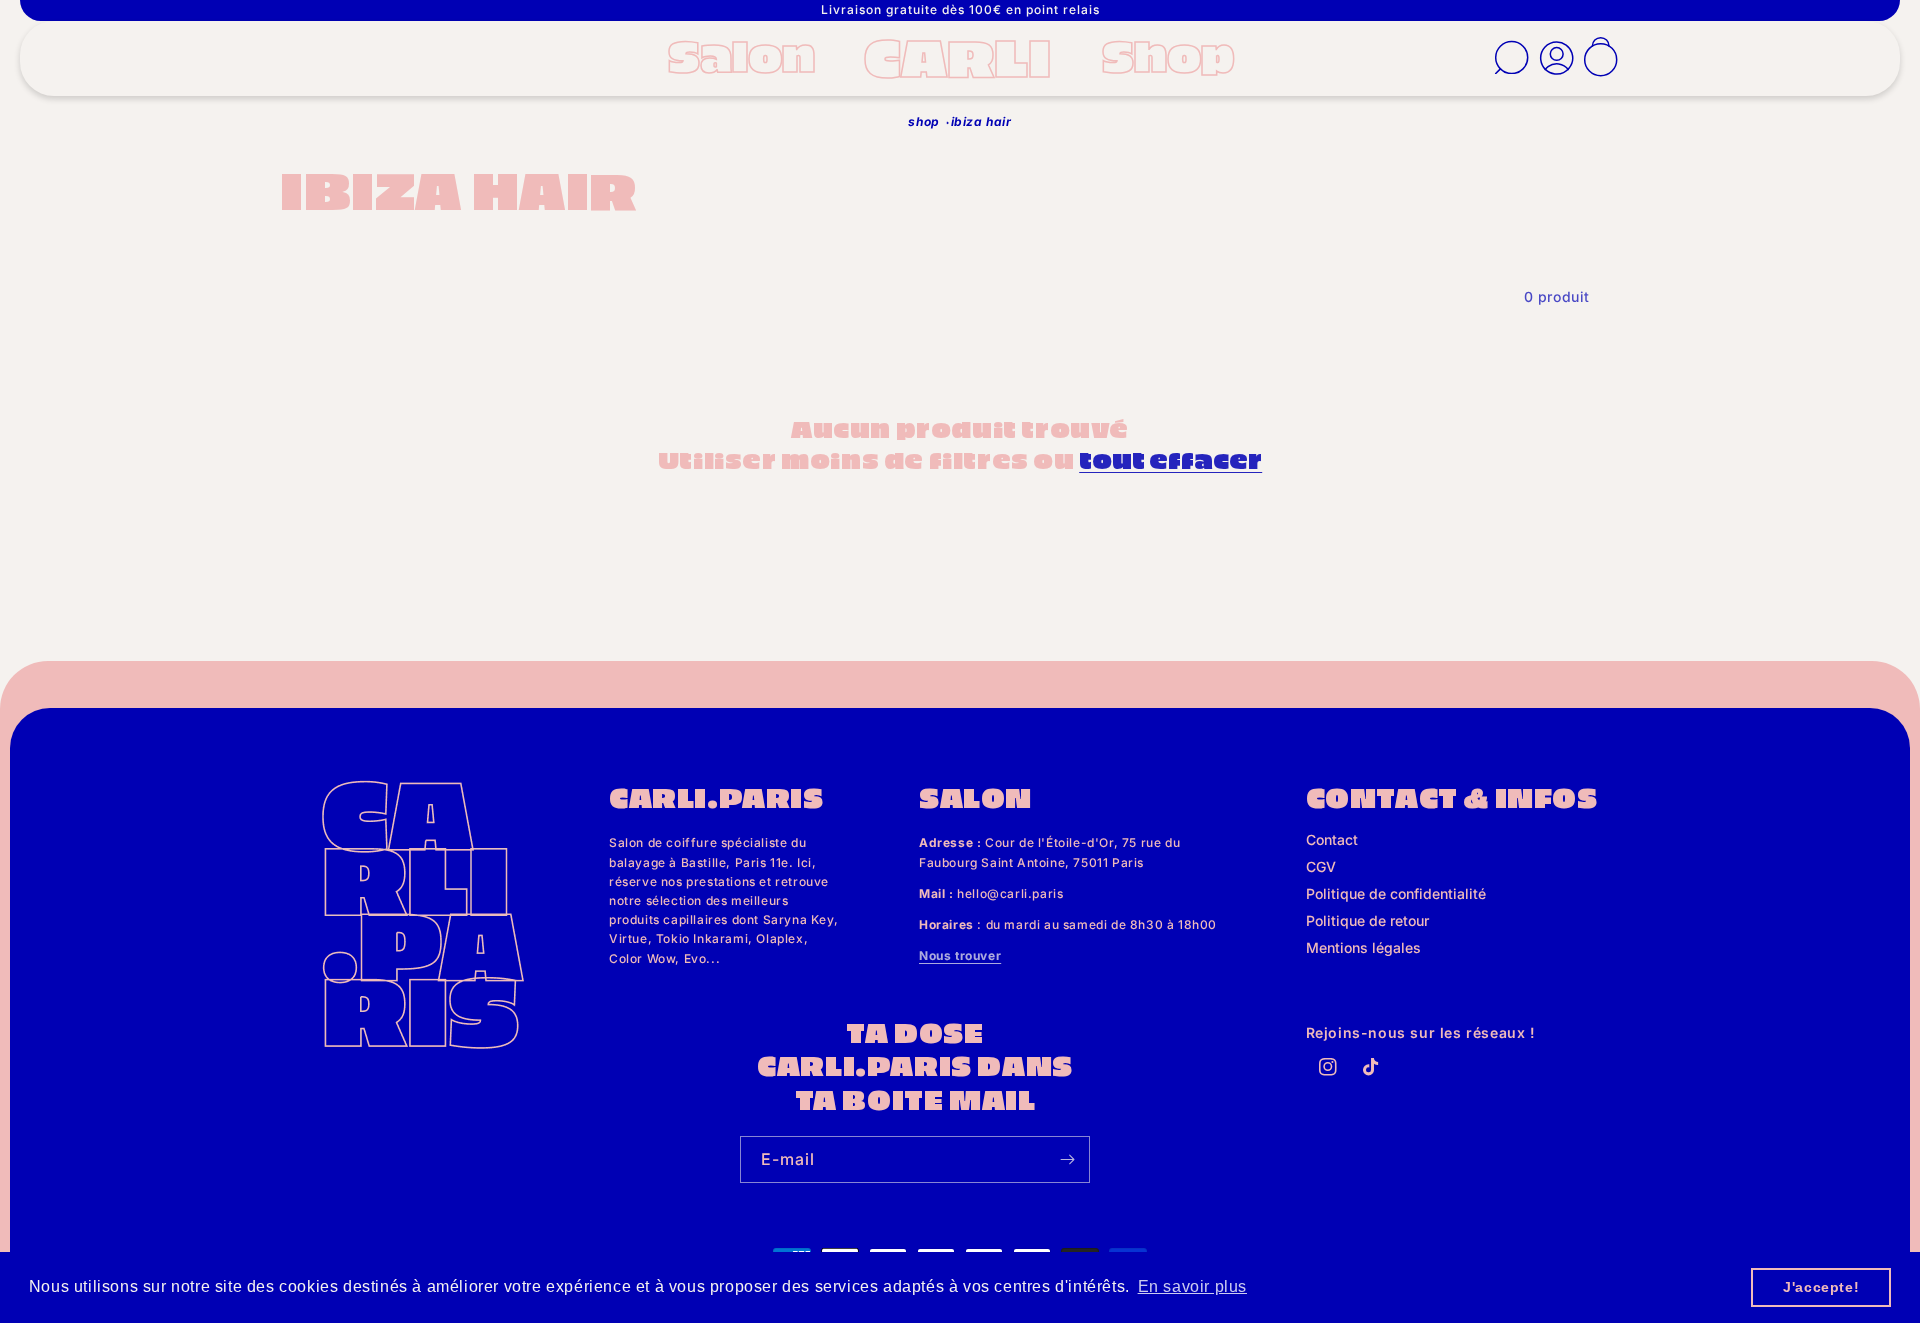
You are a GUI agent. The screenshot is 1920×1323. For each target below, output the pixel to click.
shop (923, 121)
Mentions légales (1363, 947)
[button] (748, 54)
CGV (1321, 866)
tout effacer (1170, 458)
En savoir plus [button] (1192, 1286)
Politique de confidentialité (1396, 893)
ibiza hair (981, 121)
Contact (1332, 839)
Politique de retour (1367, 920)
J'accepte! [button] (1821, 1287)
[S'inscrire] (1067, 1159)
